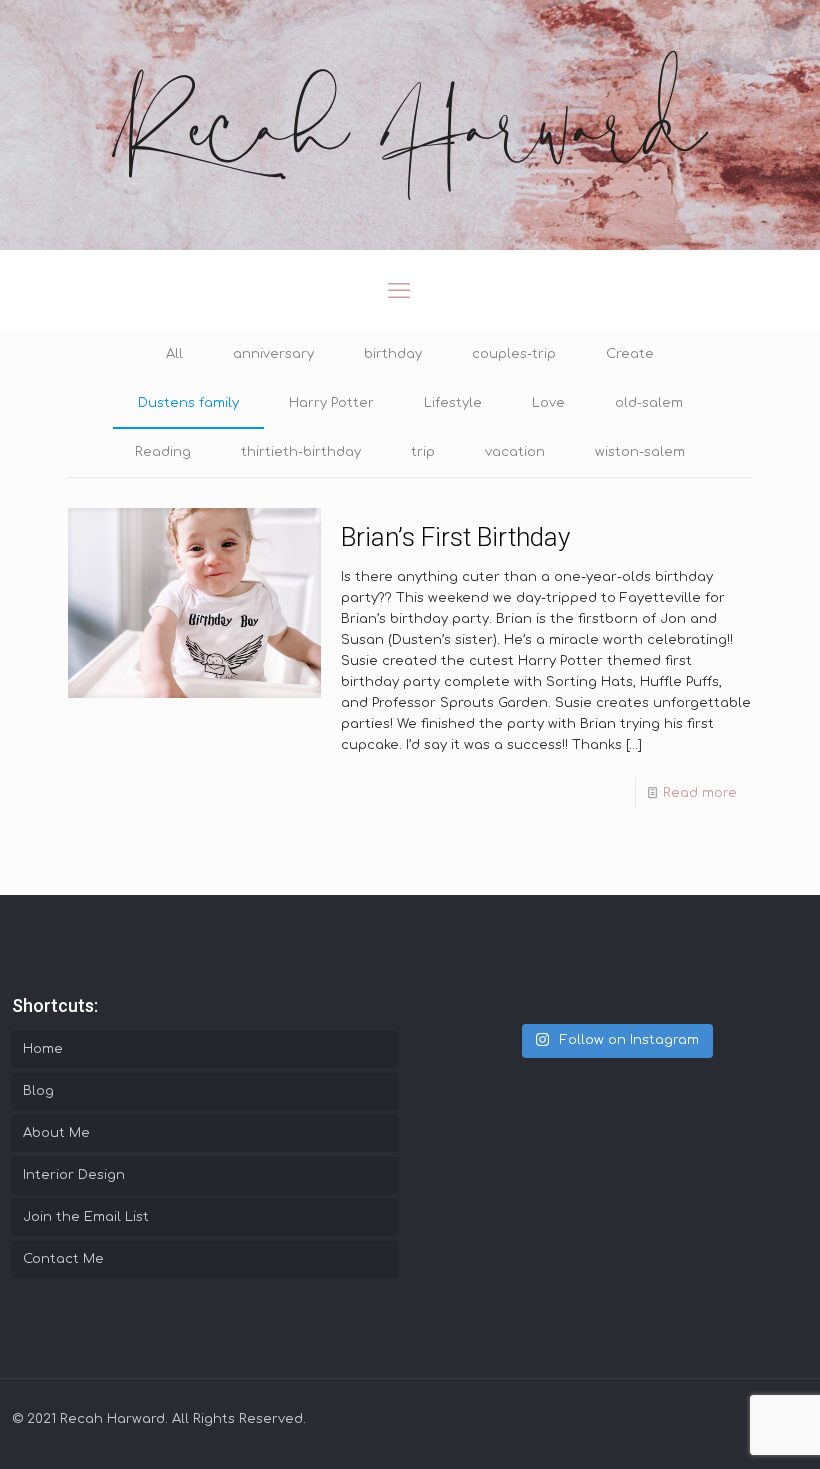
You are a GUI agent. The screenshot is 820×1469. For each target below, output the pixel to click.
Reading (163, 452)
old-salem (649, 403)
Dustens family (188, 403)
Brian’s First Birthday (455, 537)
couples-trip (514, 354)
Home (43, 1049)
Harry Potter (331, 403)
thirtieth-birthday (301, 452)
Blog (38, 1091)
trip (423, 452)
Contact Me (63, 1259)
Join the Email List (86, 1217)
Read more (700, 793)
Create (630, 354)
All (174, 354)
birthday (393, 354)
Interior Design (74, 1175)
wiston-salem (640, 452)
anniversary (273, 354)
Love (548, 403)
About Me (56, 1133)
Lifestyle (453, 403)
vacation (515, 452)
